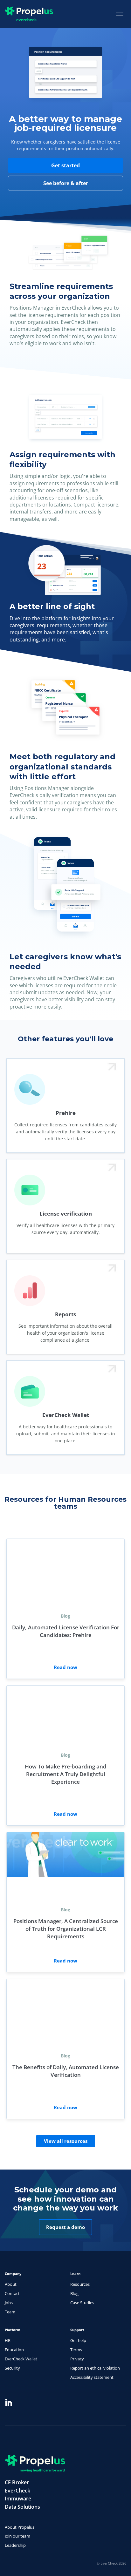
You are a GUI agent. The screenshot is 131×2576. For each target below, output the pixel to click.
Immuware (18, 2499)
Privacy (77, 2359)
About (11, 2284)
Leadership (15, 2545)
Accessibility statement (92, 2377)
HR (8, 2340)
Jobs (9, 2303)
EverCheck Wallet (21, 2359)
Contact (12, 2293)
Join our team (17, 2536)
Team (10, 2312)
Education (14, 2350)
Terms (76, 2350)
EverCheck (17, 2491)
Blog (74, 2293)
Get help (78, 2340)
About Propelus (20, 2527)
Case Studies (82, 2303)
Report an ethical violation (95, 2368)
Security (12, 2368)
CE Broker (17, 2482)
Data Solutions (22, 2507)
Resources (80, 2284)
